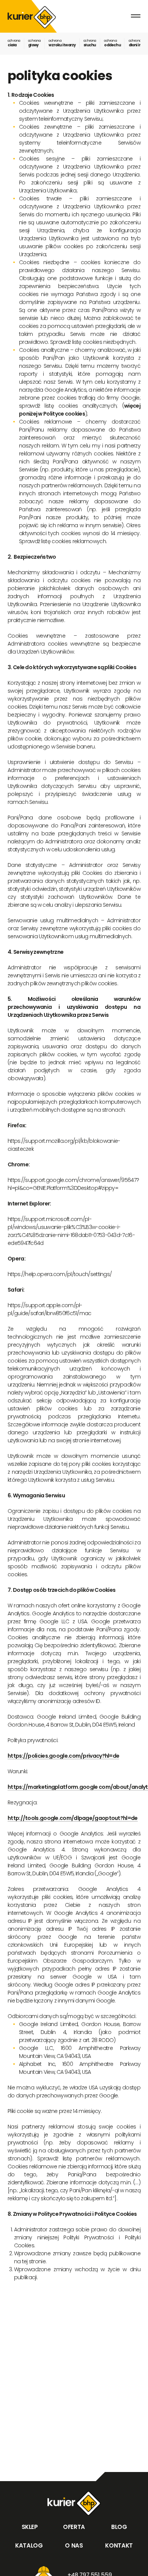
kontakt (119, 2545)
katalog (29, 2545)
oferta (74, 2527)
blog (119, 2527)
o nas (74, 2545)
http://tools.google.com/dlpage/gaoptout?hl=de (73, 1818)
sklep (29, 2527)
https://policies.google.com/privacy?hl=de (63, 1756)
